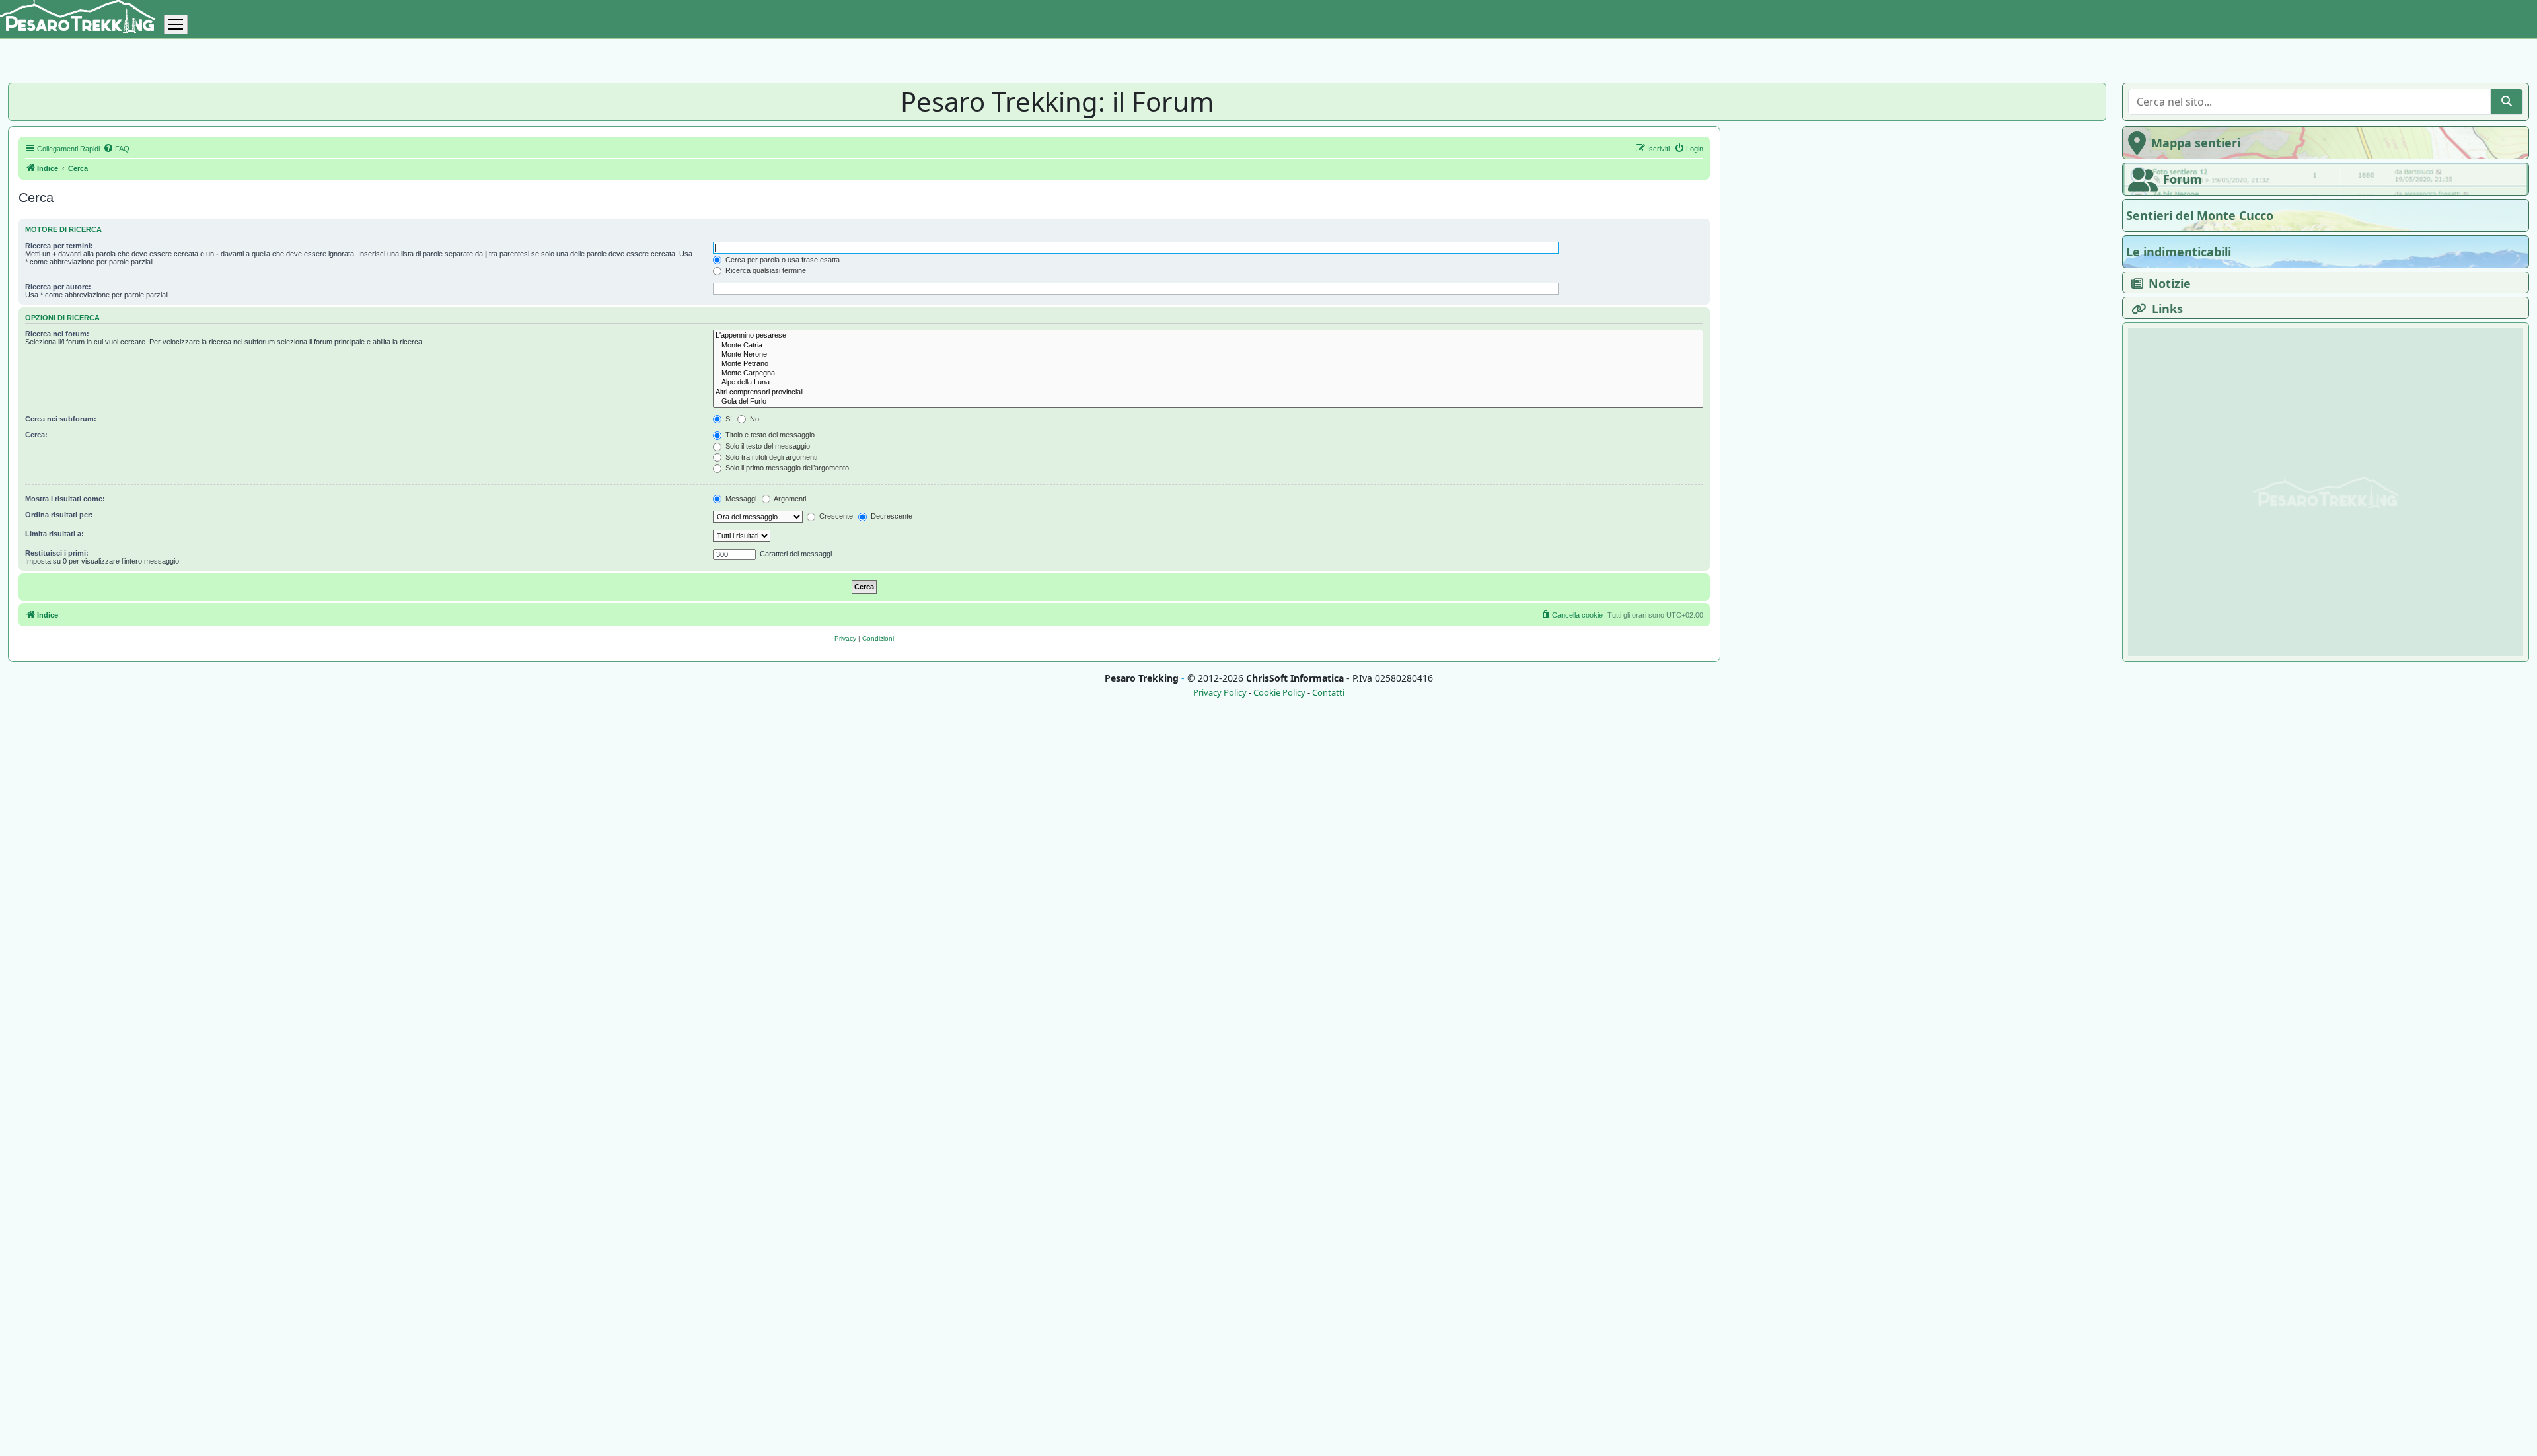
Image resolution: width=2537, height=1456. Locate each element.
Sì (728, 419)
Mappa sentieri (2196, 143)
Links (2167, 309)
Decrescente (891, 516)
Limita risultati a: (55, 534)
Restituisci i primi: (57, 553)
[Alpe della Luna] (1208, 382)
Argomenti (789, 499)
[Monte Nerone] (1208, 355)
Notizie (2170, 283)
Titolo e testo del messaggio (769, 435)
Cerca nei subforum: (61, 419)
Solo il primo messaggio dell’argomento (786, 468)
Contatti (1328, 693)
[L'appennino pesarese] (1208, 336)
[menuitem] (116, 149)
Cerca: (36, 435)
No (754, 419)
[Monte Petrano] (1208, 364)
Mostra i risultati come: (65, 499)
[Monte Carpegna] (1208, 373)
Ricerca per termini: (59, 246)
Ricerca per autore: (58, 287)
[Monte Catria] (1208, 346)
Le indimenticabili (2179, 252)
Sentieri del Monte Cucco (2200, 215)
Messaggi (740, 499)
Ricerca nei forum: (57, 334)
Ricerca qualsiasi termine (765, 270)
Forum (2183, 179)
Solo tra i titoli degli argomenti (770, 457)
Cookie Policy (1279, 693)
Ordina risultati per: (59, 515)
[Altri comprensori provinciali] (1208, 392)
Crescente (835, 516)
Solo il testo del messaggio (767, 446)
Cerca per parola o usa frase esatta (782, 260)
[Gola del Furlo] (1208, 402)
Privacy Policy (1220, 693)
